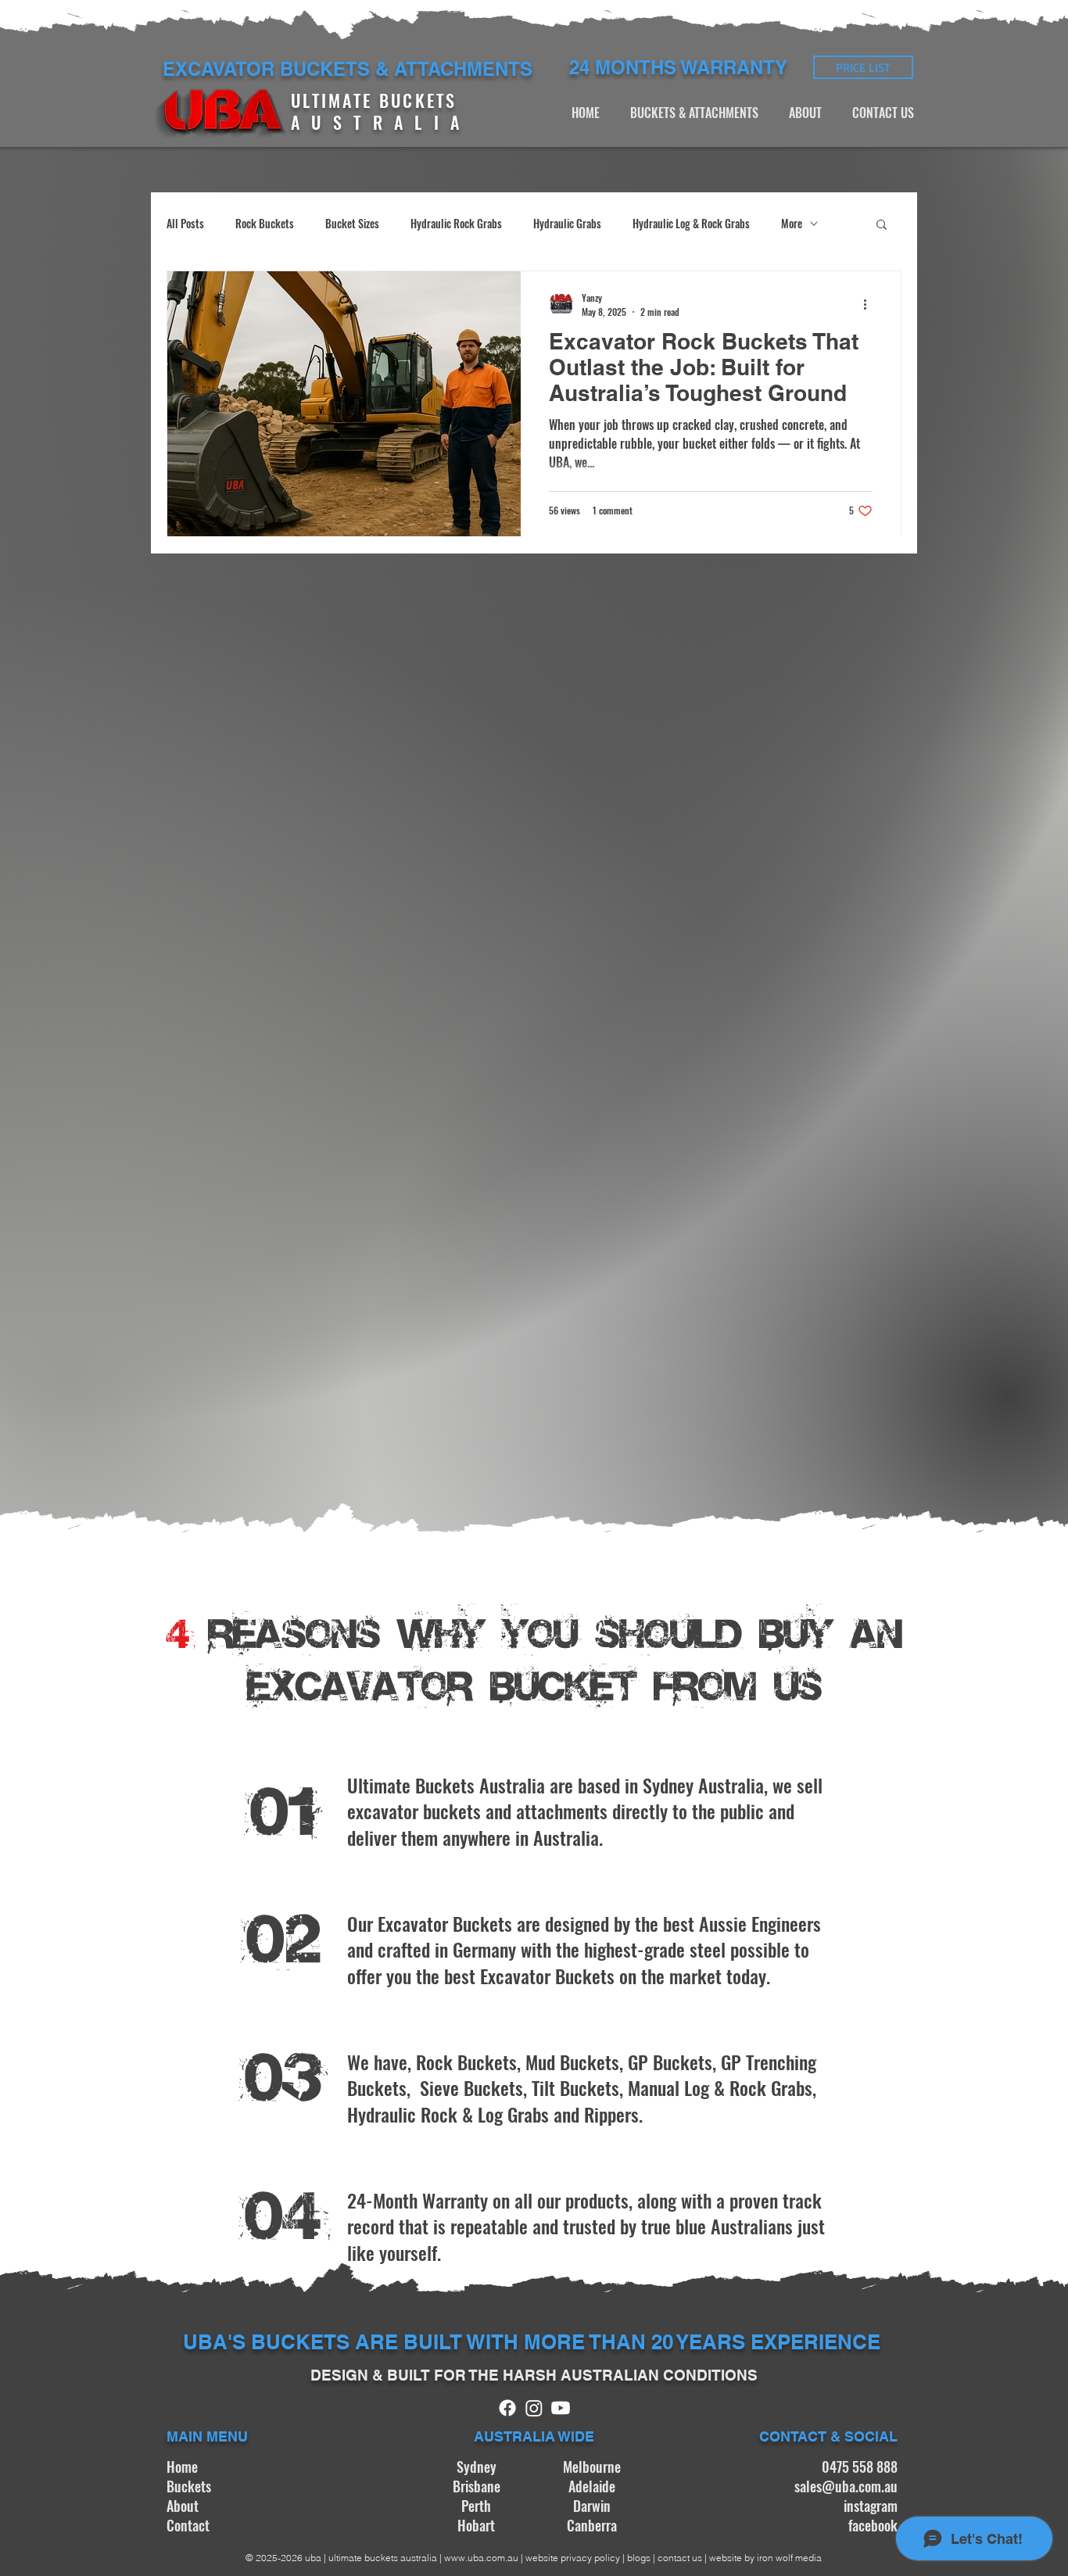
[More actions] (870, 304)
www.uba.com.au (481, 2558)
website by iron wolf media (765, 2558)
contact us (681, 2558)
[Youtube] (561, 2408)
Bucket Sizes (352, 224)
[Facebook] (507, 2408)
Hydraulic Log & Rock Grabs (691, 224)
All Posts (185, 224)
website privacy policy (573, 2558)
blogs (639, 2558)
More (792, 224)
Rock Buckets (265, 224)
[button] (882, 226)
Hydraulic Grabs (567, 224)
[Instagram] (534, 2408)
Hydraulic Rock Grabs (456, 224)
